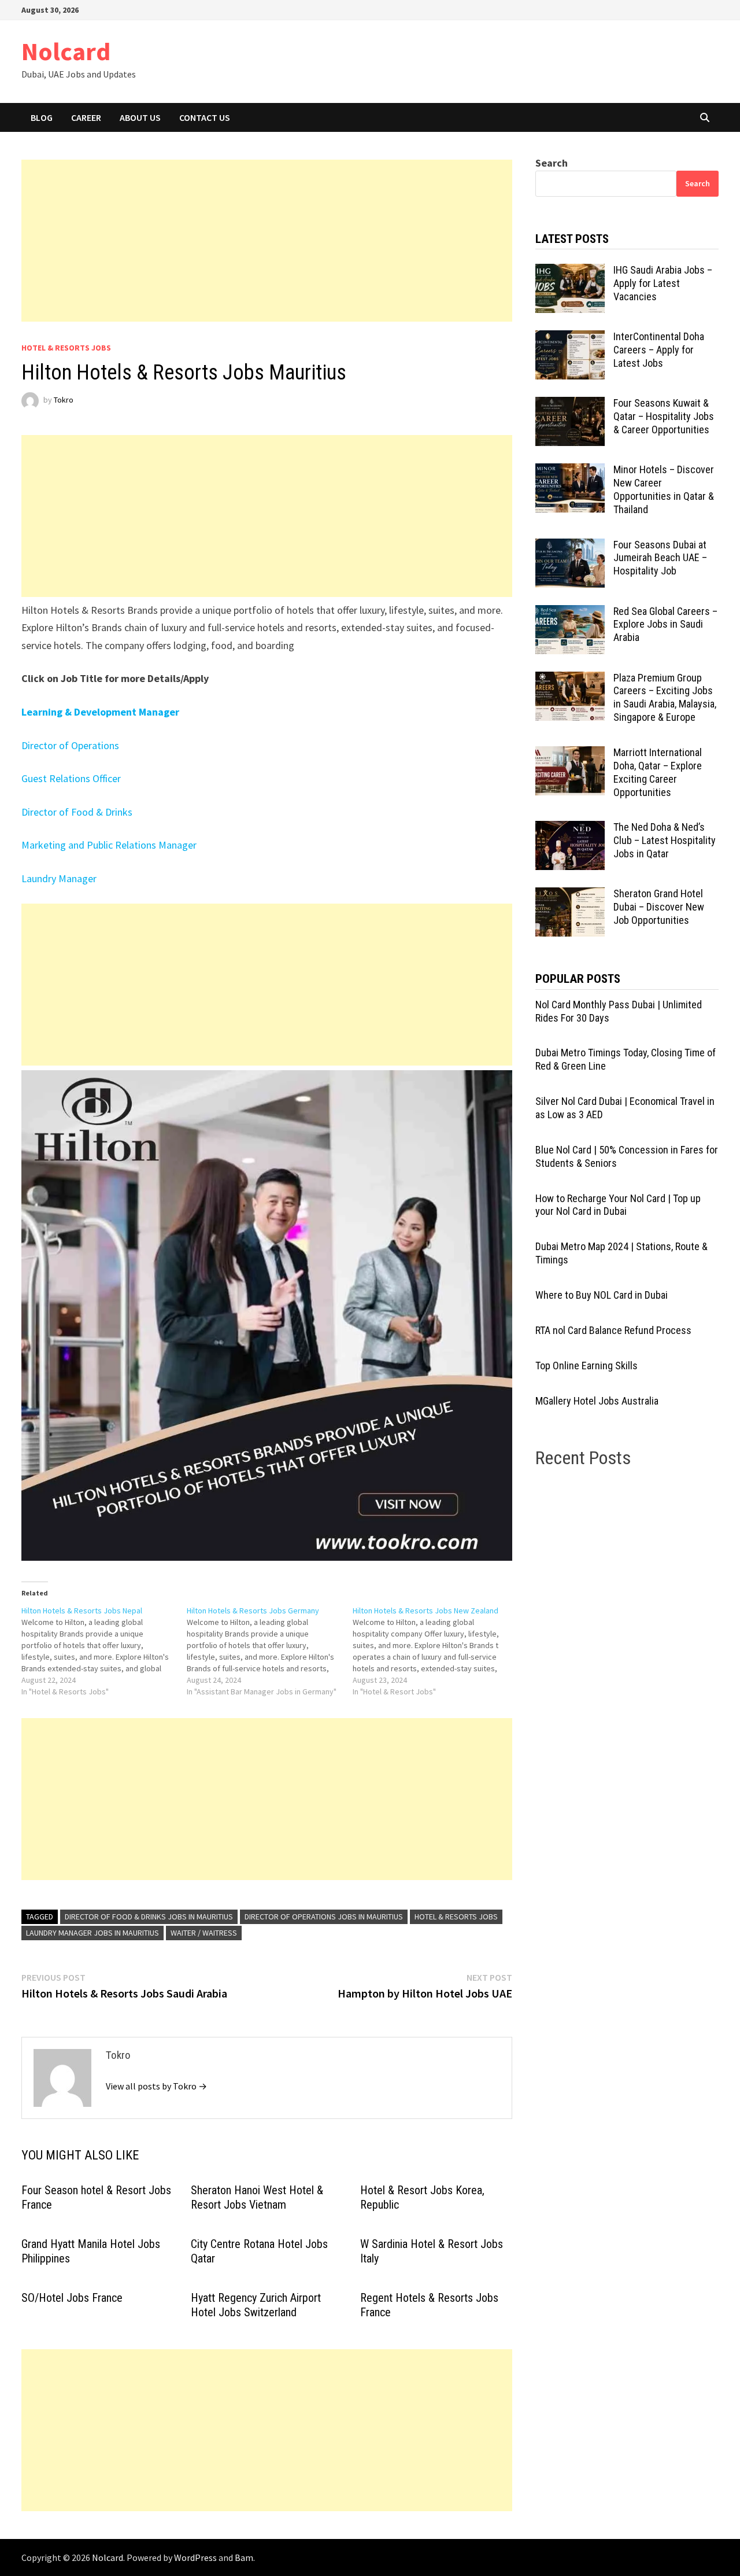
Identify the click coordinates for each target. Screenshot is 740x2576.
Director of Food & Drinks (77, 812)
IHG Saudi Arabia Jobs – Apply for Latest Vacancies (663, 283)
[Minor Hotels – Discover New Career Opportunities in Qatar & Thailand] (570, 471)
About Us (140, 117)
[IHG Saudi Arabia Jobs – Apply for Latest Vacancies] (570, 272)
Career (86, 117)
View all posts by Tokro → (156, 2086)
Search (552, 163)
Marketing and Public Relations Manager (109, 845)
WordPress (195, 2557)
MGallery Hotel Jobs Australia (597, 1401)
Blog (42, 117)
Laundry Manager (59, 878)
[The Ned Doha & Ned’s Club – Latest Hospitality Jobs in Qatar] (570, 829)
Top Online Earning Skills (587, 1366)
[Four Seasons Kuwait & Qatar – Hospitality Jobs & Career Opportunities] (570, 405)
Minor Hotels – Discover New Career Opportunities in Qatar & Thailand (664, 489)
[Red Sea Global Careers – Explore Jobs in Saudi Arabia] (570, 613)
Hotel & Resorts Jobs (66, 348)
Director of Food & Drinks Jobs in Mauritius (149, 1917)
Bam (244, 2557)
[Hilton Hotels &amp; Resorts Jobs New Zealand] (436, 1651)
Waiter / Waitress (204, 1933)
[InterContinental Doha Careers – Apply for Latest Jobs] (570, 338)
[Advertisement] (267, 241)
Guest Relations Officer (71, 778)
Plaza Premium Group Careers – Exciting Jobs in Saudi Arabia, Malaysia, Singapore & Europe (665, 698)
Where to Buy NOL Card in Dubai (602, 1295)
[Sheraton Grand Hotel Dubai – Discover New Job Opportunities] (570, 895)
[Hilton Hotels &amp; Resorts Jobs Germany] (270, 1651)
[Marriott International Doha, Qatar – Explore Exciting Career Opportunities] (570, 754)
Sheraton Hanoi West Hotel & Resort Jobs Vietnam (257, 2197)
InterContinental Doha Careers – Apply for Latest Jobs (659, 350)
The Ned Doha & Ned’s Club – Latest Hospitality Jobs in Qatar (665, 840)
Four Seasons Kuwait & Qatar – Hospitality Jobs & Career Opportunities (664, 416)
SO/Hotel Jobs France (72, 2298)
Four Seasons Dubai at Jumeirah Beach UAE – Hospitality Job (660, 558)
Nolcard (66, 51)
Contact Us (205, 117)
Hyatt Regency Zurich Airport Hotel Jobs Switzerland (256, 2305)
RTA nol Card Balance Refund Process (613, 1330)
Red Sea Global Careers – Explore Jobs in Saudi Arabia (665, 624)
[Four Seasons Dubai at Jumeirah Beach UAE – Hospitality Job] (570, 546)
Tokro (64, 400)
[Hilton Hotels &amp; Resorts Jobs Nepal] (104, 1651)
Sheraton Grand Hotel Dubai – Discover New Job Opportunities (659, 907)
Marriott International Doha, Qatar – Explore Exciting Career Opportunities (658, 772)
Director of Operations (70, 745)
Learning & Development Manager (100, 712)
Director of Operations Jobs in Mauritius (324, 1917)
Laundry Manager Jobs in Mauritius (92, 1933)
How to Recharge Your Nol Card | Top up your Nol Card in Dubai (618, 1205)
